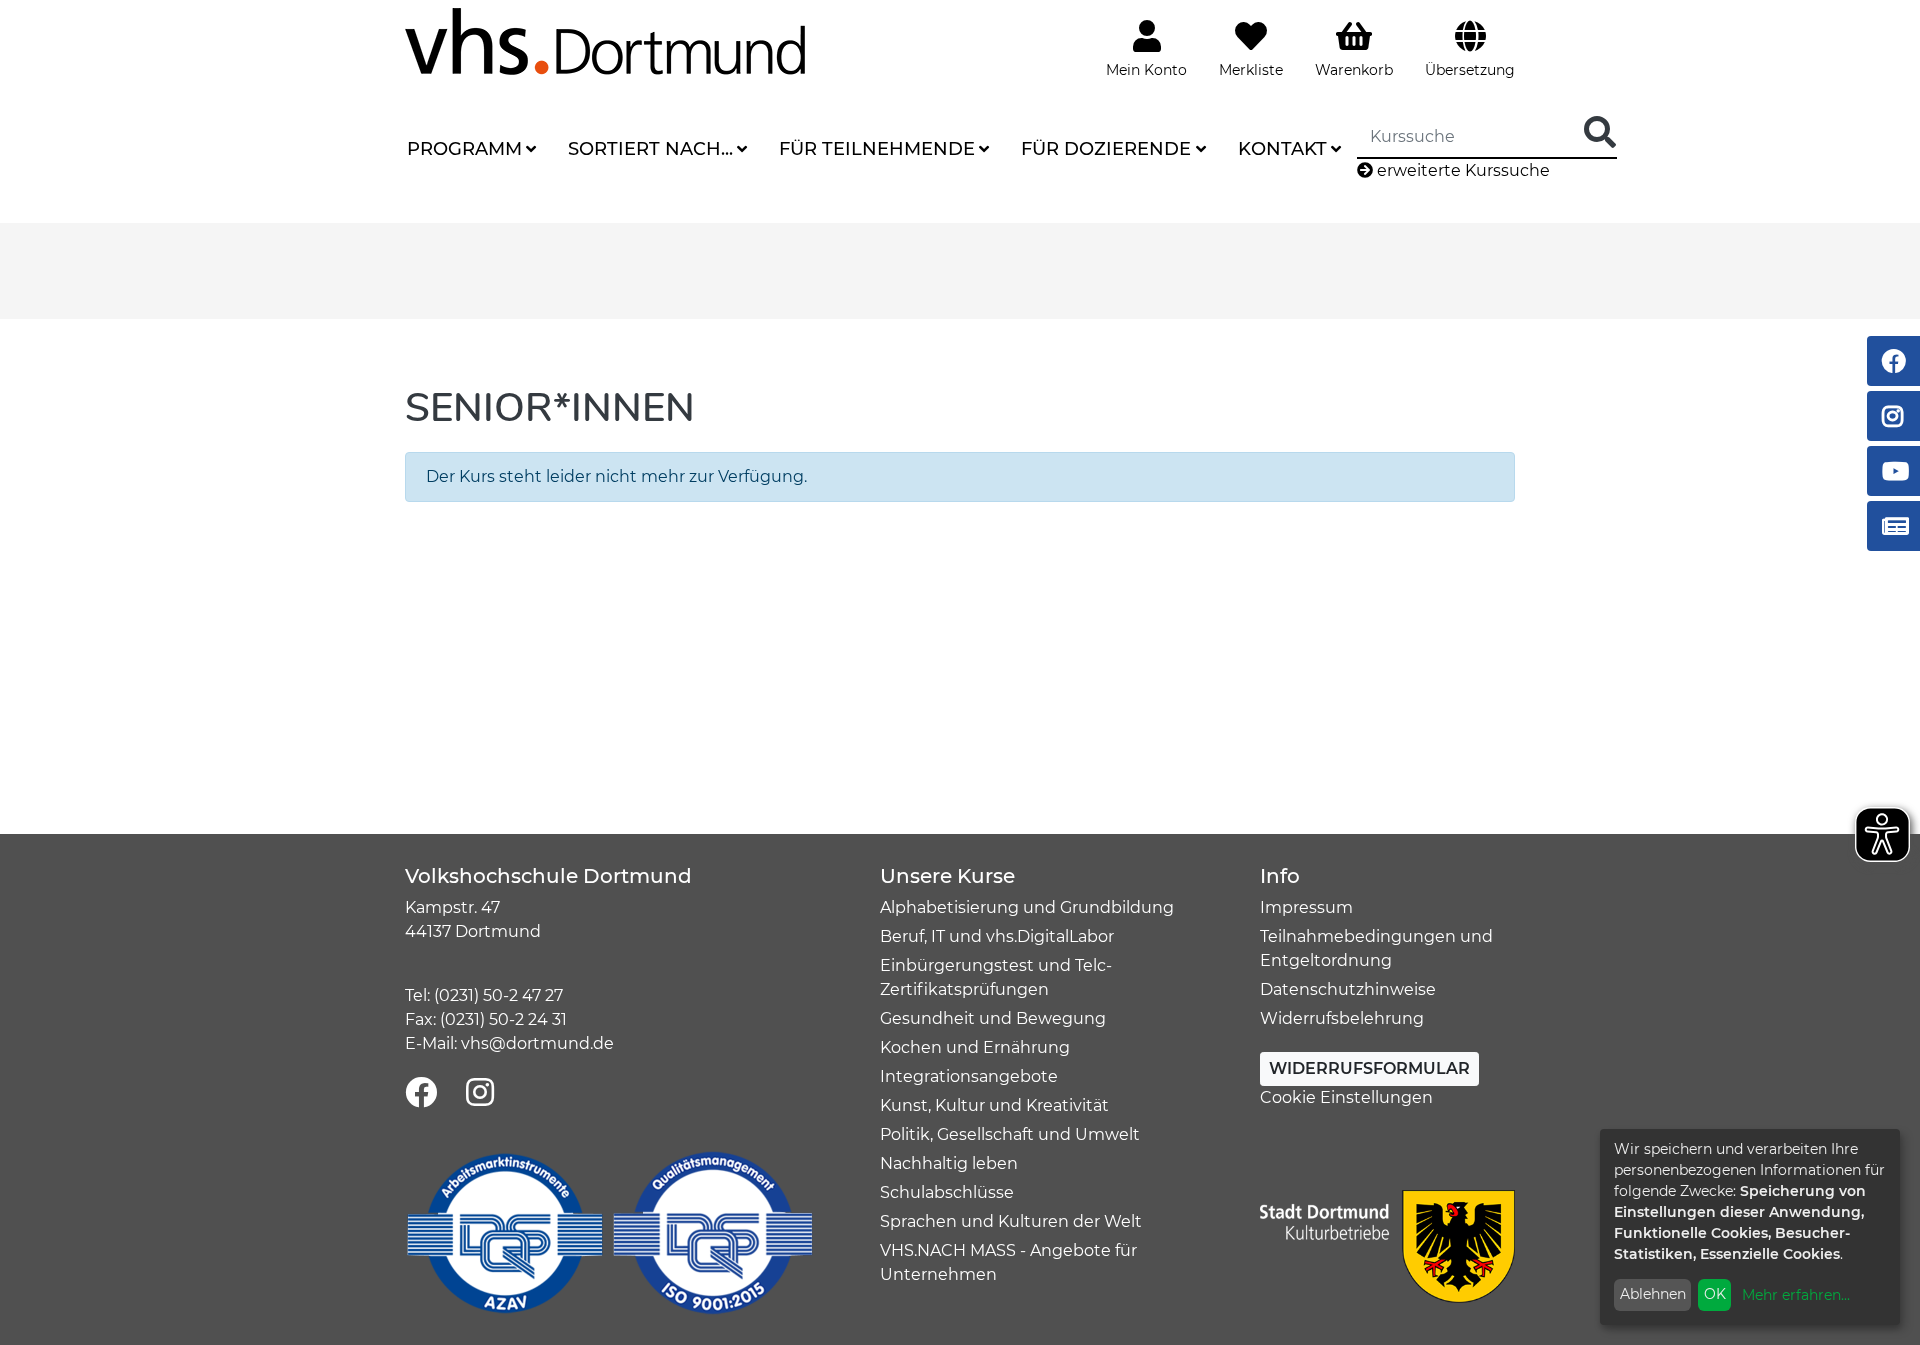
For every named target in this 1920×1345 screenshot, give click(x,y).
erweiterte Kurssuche (1461, 170)
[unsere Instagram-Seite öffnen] (480, 1093)
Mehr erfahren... (1796, 1295)
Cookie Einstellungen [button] (1346, 1097)
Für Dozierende (1106, 149)
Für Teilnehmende (877, 149)
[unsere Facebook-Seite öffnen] (421, 1093)
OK (1715, 1294)
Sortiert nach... (650, 149)
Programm (464, 149)
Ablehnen (1653, 1294)
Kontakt (1282, 149)
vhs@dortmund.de (537, 1043)
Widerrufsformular (1369, 1068)
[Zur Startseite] (605, 40)
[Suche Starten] (1600, 133)
